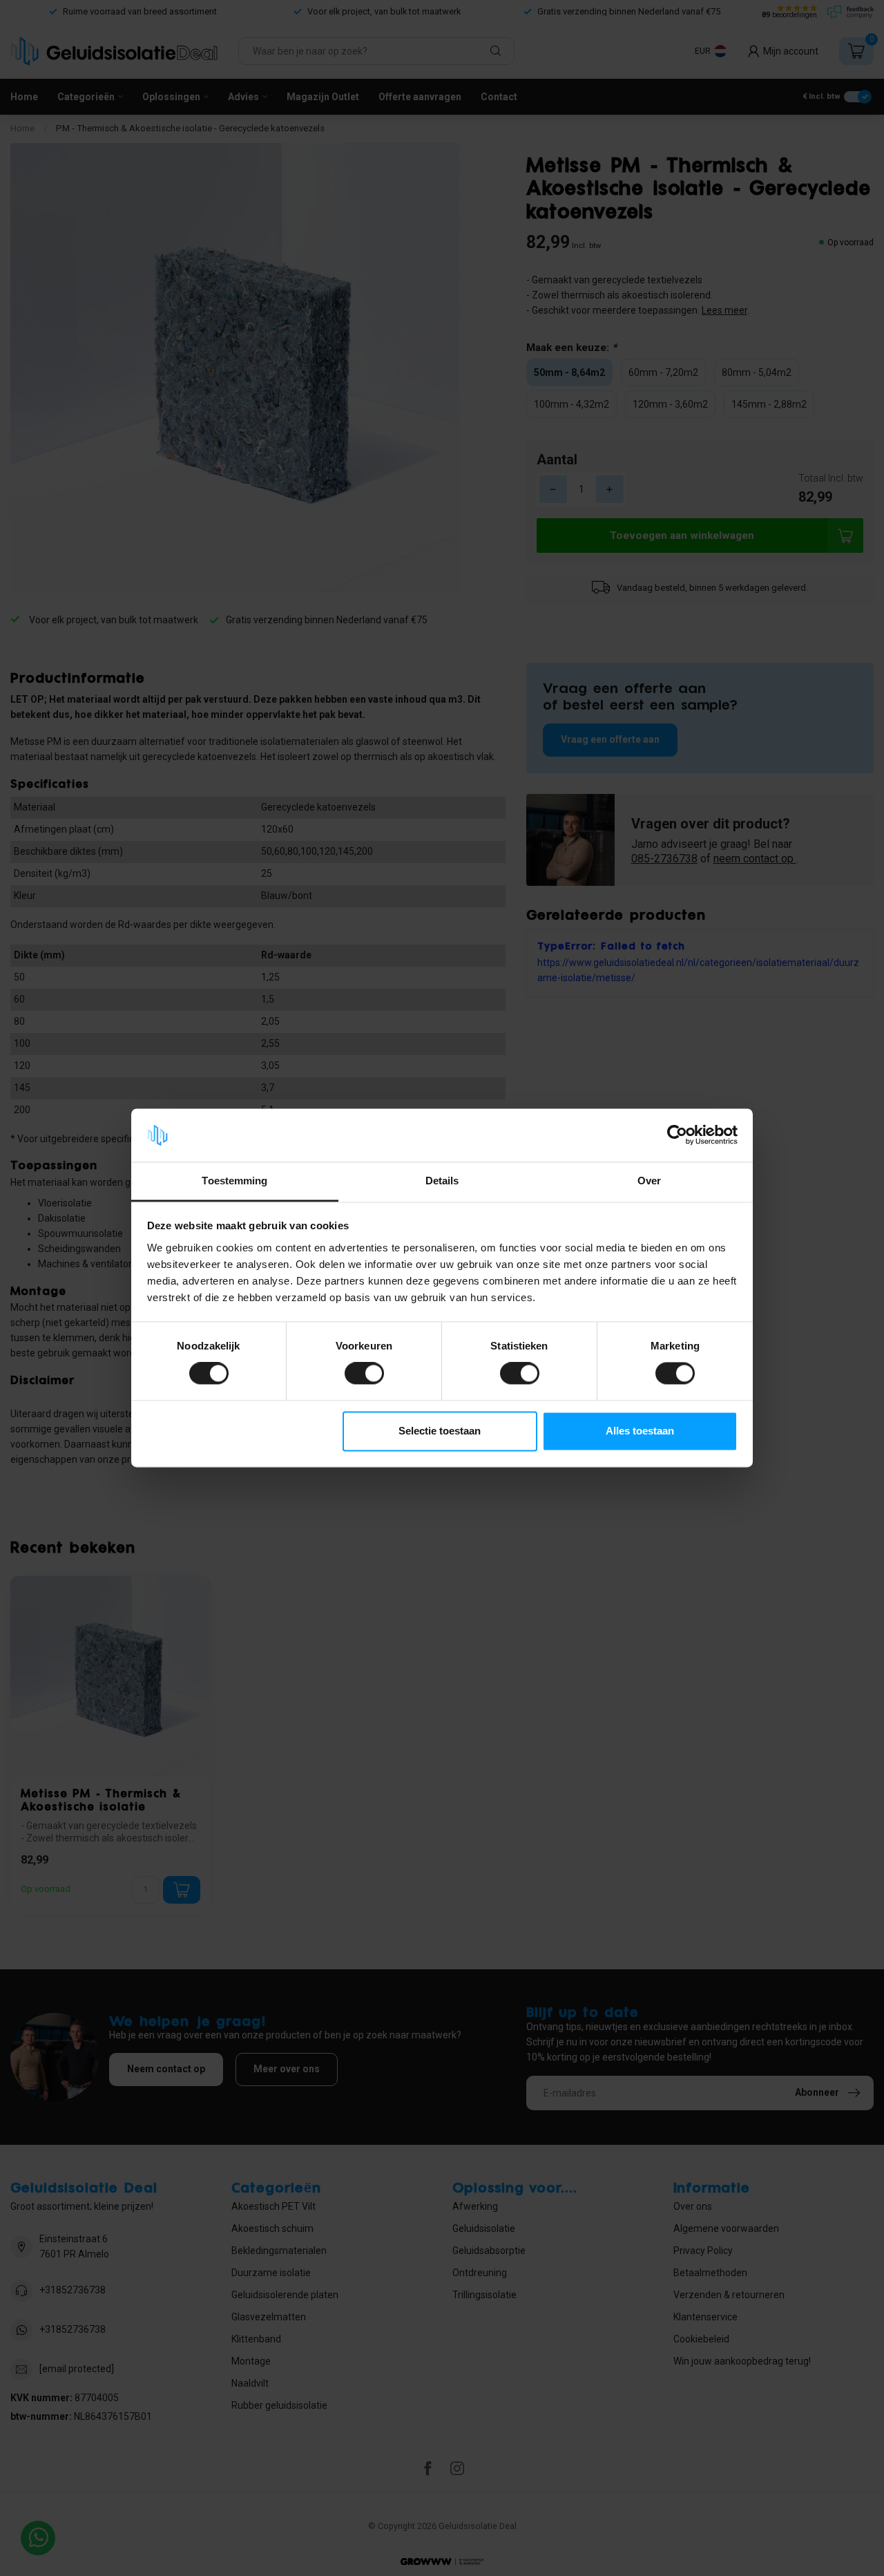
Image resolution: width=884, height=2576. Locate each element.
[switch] (364, 1374)
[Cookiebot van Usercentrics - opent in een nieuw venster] (677, 1135)
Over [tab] (649, 1181)
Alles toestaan (640, 1431)
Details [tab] (442, 1181)
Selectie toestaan (440, 1431)
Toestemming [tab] (234, 1181)
